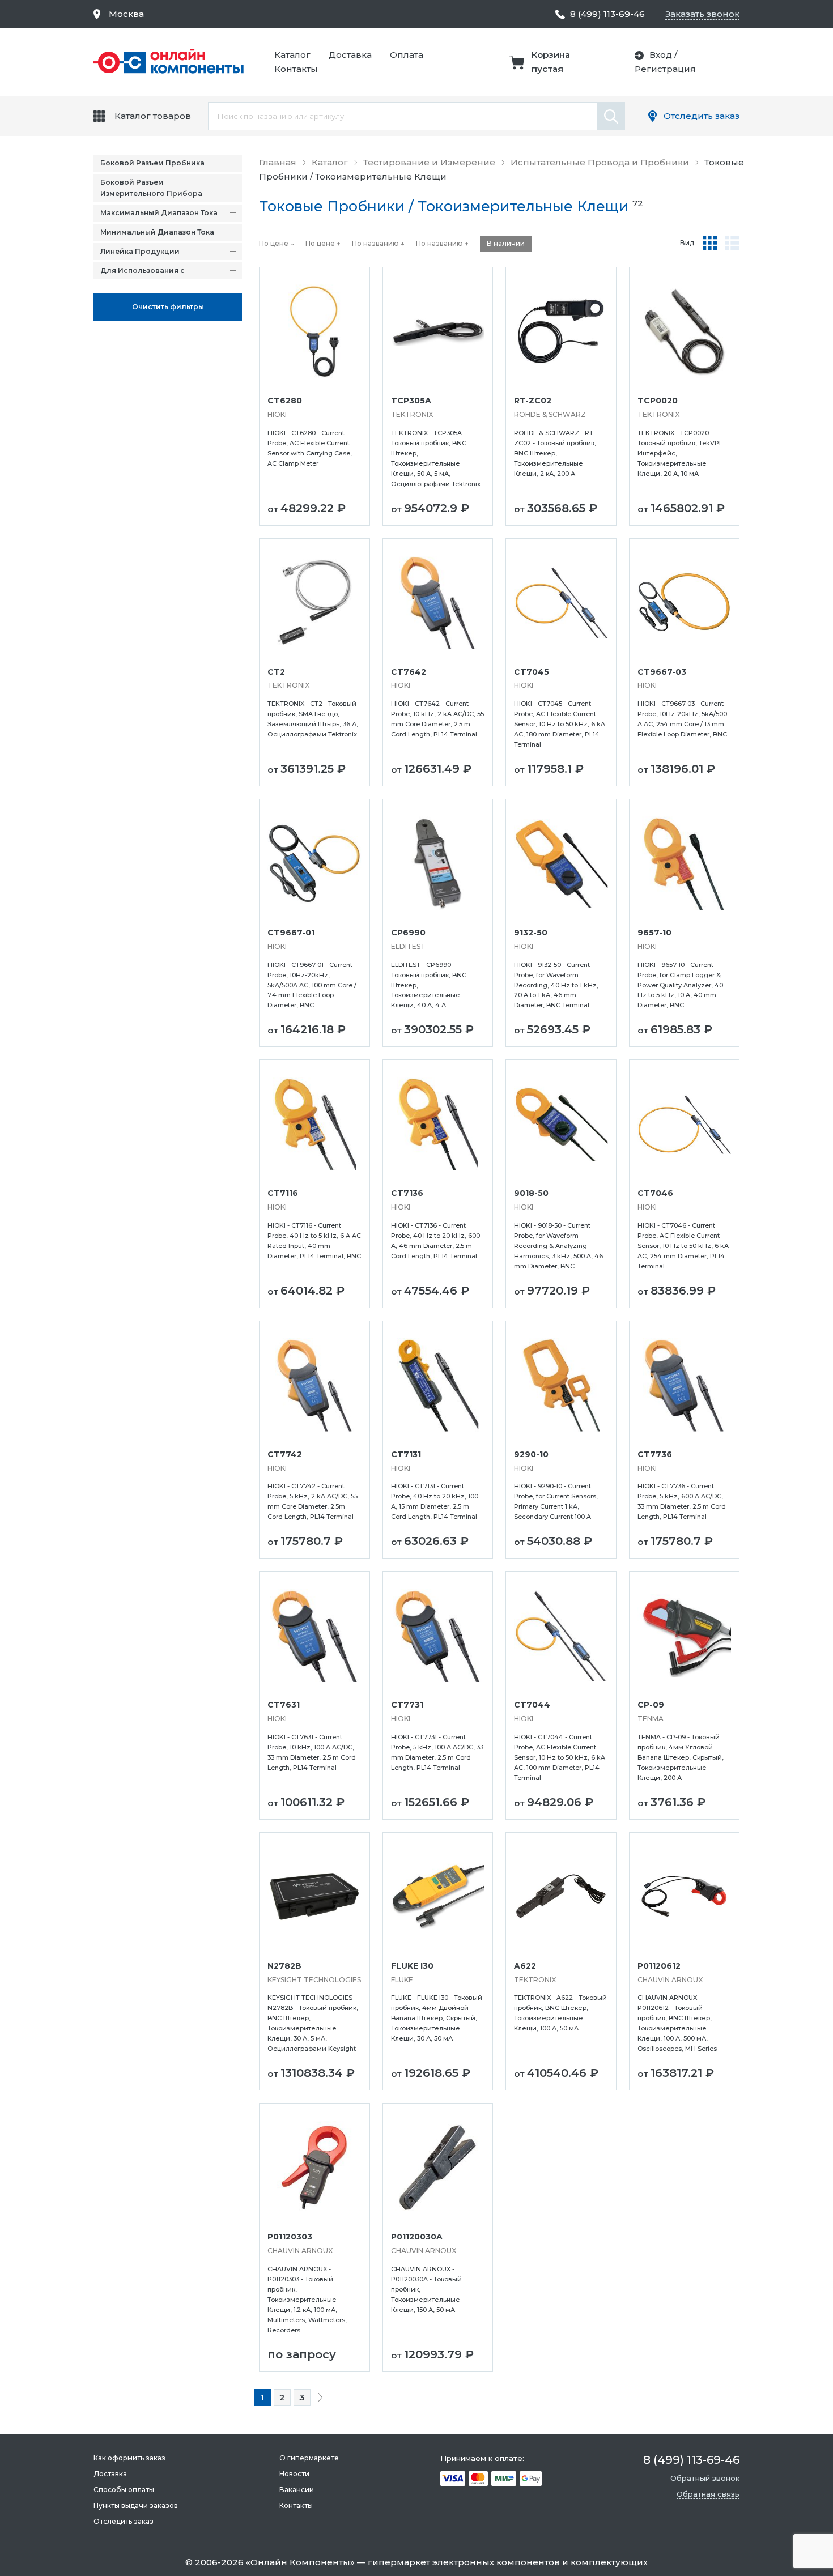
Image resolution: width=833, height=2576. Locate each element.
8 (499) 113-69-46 (607, 14)
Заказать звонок (702, 14)
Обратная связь (708, 2494)
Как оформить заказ (129, 2458)
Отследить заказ (702, 116)
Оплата (407, 55)
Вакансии (297, 2490)
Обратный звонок (705, 2478)
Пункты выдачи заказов (136, 2505)
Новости (294, 2474)
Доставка (350, 55)
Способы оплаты (124, 2490)
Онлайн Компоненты (300, 2562)
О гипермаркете (309, 2458)
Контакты (296, 69)
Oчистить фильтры (168, 307)
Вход (661, 55)
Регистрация (665, 69)
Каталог (292, 55)
